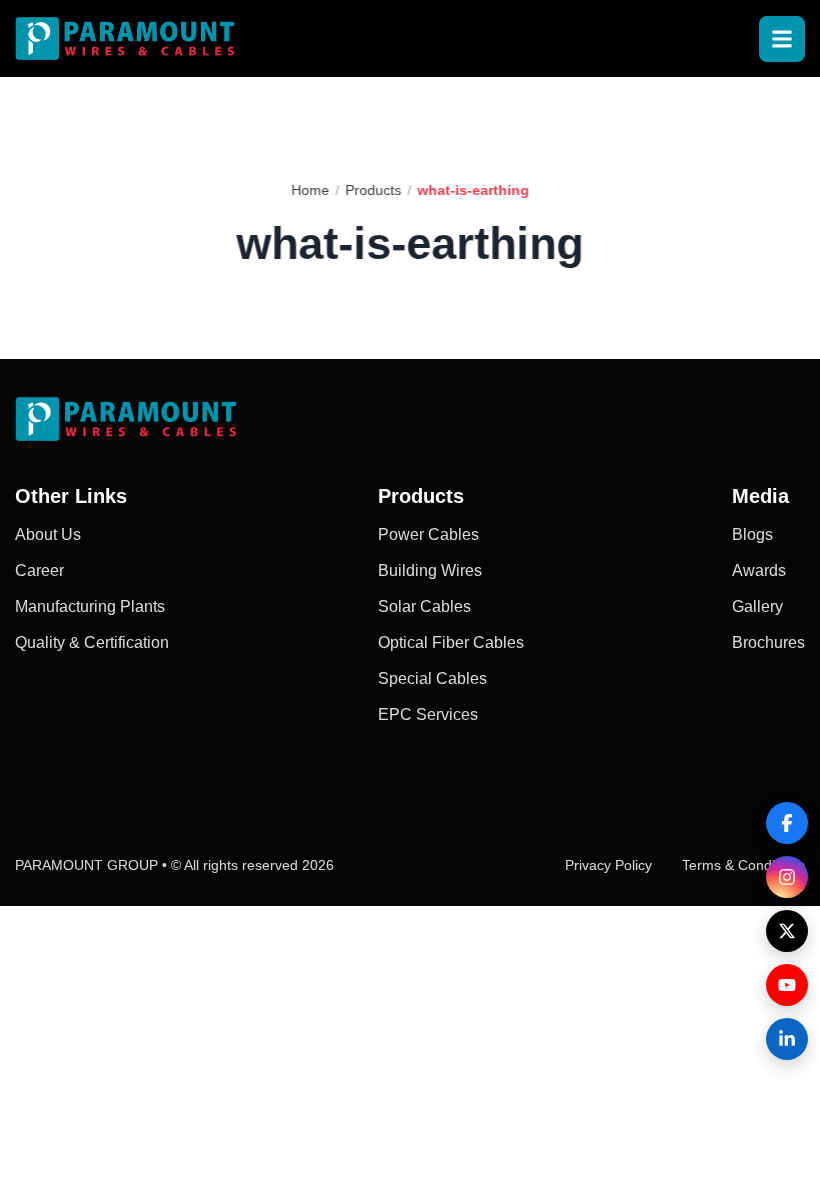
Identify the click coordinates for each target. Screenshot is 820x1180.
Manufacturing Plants (90, 606)
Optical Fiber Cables (451, 642)
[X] (787, 931)
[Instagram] (787, 877)
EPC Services (428, 714)
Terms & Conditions (743, 865)
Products (373, 190)
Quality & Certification (92, 642)
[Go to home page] (125, 38)
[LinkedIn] (787, 1039)
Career (39, 570)
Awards (759, 570)
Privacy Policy (608, 865)
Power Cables (428, 534)
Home (310, 190)
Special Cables (432, 678)
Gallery (757, 606)
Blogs (752, 534)
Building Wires (430, 570)
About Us (48, 534)
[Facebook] (787, 823)
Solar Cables (424, 606)
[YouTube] (787, 985)
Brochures (768, 642)
